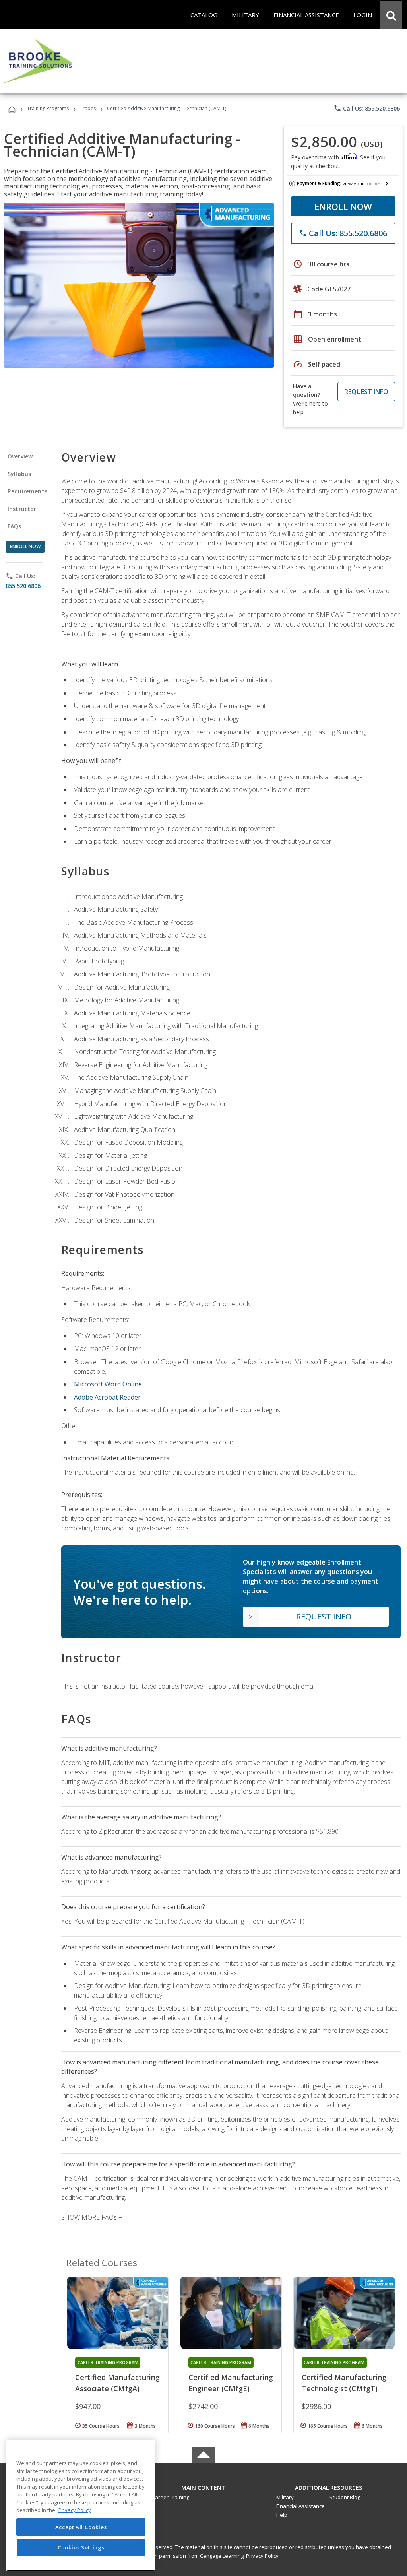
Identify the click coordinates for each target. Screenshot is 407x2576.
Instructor (22, 509)
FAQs (15, 526)
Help (282, 2515)
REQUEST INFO (366, 392)
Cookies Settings (81, 2547)
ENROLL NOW (343, 206)
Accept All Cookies (81, 2527)
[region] (81, 2505)
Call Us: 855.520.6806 (367, 108)
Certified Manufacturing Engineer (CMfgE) (231, 2383)
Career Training (171, 2497)
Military (285, 2497)
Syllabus (19, 474)
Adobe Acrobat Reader (107, 1397)
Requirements (27, 491)
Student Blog (345, 2497)
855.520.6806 (23, 586)
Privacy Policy (262, 2556)
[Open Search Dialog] (391, 15)
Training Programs (48, 108)
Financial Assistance (300, 2506)
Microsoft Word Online (108, 1384)
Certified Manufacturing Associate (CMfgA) (117, 2383)
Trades (88, 108)
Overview (20, 456)
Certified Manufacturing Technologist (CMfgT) (344, 2383)
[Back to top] (203, 2486)
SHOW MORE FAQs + (92, 2217)
